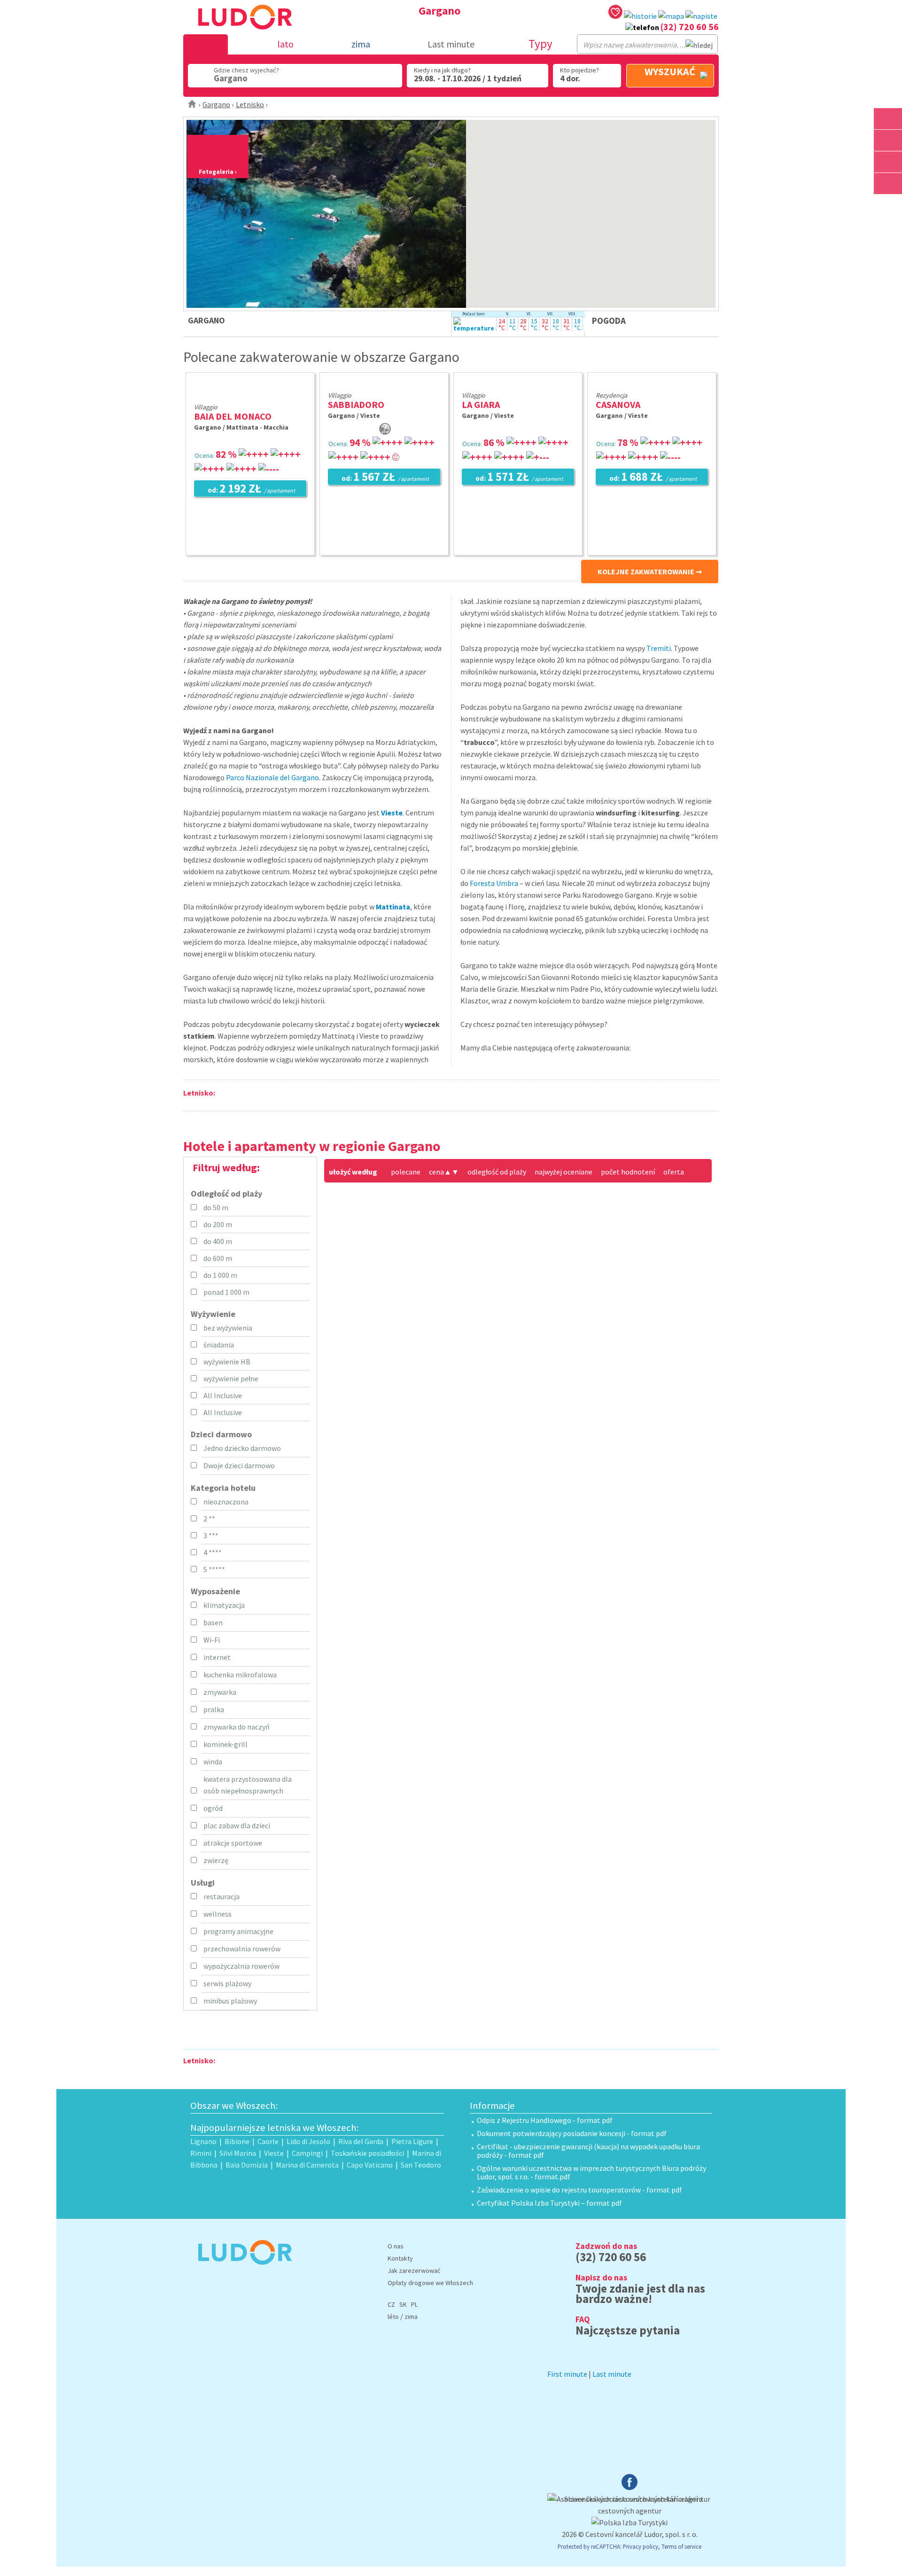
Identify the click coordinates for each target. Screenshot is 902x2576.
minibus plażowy (230, 2001)
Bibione (237, 2141)
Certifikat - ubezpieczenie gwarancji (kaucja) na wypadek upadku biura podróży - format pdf (588, 2151)
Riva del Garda (361, 2141)
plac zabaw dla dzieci (237, 1825)
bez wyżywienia (228, 1328)
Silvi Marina (238, 2153)
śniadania (219, 1345)
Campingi (307, 2153)
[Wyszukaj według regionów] (888, 119)
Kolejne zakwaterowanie (646, 572)
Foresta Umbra (494, 883)
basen (213, 1622)
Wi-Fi (212, 1640)
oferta (674, 1172)
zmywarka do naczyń (237, 1727)
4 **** (213, 1552)
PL (414, 2304)
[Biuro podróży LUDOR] (241, 2271)
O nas (396, 2246)
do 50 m (216, 1207)
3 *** (211, 1535)
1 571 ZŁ (519, 478)
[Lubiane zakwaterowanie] (615, 13)
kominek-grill (225, 1744)
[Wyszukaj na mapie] (888, 140)
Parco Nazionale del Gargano (272, 777)
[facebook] (630, 2487)
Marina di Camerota (307, 2165)
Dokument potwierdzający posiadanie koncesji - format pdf (572, 2133)
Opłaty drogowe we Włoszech (430, 2283)
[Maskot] (888, 184)
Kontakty (400, 2258)
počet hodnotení (628, 1172)
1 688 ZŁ (653, 478)
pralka (214, 1709)
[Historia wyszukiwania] (640, 16)
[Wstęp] (192, 104)
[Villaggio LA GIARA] (528, 383)
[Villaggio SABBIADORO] (387, 383)
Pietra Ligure (412, 2141)
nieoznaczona (226, 1502)
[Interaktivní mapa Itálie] (671, 16)
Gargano (216, 104)
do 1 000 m (220, 1275)
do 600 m (218, 1258)
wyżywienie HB (227, 1362)
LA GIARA (481, 404)
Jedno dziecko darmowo (242, 1448)
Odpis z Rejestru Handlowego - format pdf (545, 2120)
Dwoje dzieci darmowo (239, 1465)
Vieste (392, 813)
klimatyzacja (224, 1605)
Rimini (201, 2153)
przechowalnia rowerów (242, 1949)
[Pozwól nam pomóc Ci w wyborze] (701, 16)
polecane (406, 1172)
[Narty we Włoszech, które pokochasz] (888, 162)
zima (411, 2317)
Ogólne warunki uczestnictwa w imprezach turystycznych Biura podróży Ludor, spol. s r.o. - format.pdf (591, 2172)
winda (213, 1762)
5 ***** (214, 1569)
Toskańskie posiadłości (367, 2153)
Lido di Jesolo (308, 2141)
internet (217, 1657)
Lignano (203, 2141)
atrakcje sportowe (233, 1843)
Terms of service (681, 2546)
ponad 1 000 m (226, 1292)
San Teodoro (421, 2165)
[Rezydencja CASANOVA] (655, 383)
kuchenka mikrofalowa (240, 1675)
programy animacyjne (238, 1931)
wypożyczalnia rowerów (241, 1966)
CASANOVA (618, 404)
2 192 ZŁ (251, 489)
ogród (213, 1808)
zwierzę (216, 1860)
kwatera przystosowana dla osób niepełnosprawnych (248, 1785)
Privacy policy (641, 2546)
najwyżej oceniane (564, 1172)
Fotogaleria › (218, 172)
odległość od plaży (497, 1172)
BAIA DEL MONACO (233, 416)
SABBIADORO (356, 404)
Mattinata (393, 907)
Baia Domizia (247, 2165)
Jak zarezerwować (414, 2271)
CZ (391, 2304)
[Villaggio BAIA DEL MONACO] (250, 395)
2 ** (209, 1519)
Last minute (451, 44)
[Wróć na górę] (888, 205)
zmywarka (220, 1692)
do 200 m (218, 1224)
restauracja (222, 1896)
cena (440, 1172)
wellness (218, 1914)
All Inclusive (223, 1395)
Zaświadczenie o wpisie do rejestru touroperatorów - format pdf (579, 2190)
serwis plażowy (227, 1983)
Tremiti (659, 648)
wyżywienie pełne (231, 1378)
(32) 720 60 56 (690, 27)
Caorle (268, 2141)
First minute (567, 2374)
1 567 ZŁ (385, 478)
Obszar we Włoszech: (234, 2106)
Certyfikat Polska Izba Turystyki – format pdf (549, 2203)
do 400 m (218, 1241)
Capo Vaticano (370, 2165)
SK (403, 2304)
